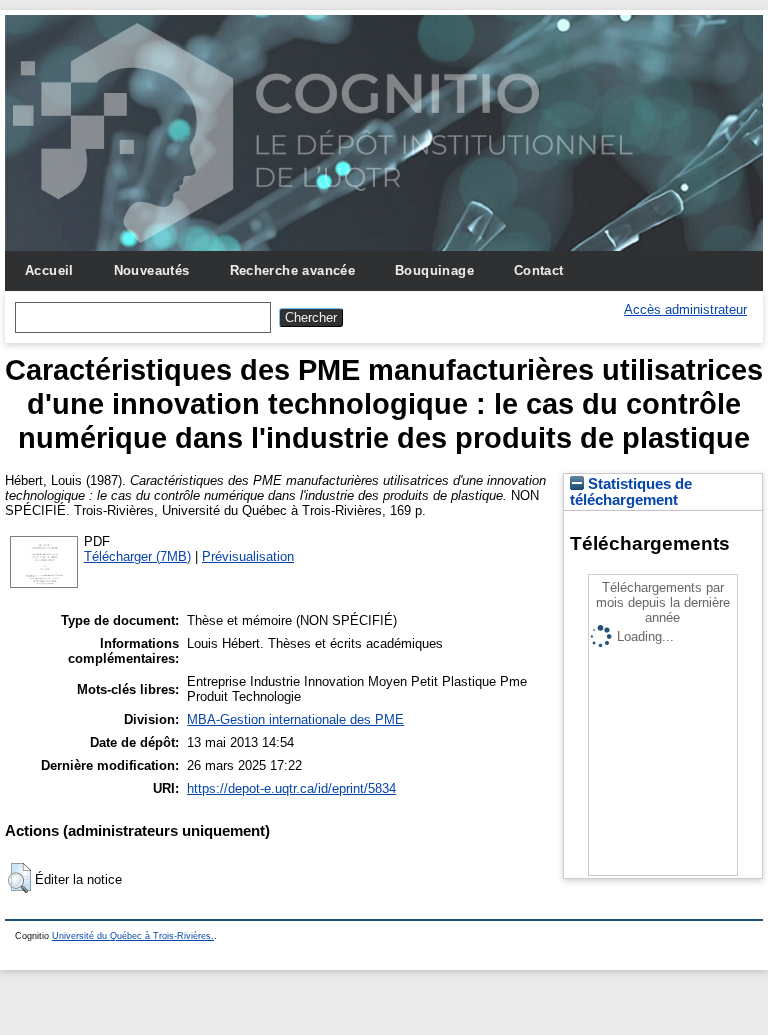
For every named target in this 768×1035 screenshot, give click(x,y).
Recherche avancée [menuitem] (293, 270)
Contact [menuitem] (539, 270)
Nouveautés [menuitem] (152, 270)
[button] (19, 878)
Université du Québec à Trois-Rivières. (133, 936)
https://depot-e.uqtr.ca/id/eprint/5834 (291, 788)
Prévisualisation (248, 556)
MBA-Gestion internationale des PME (295, 719)
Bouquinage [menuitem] (434, 270)
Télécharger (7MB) (137, 556)
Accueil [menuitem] (49, 270)
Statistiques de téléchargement (631, 492)
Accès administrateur (685, 309)
